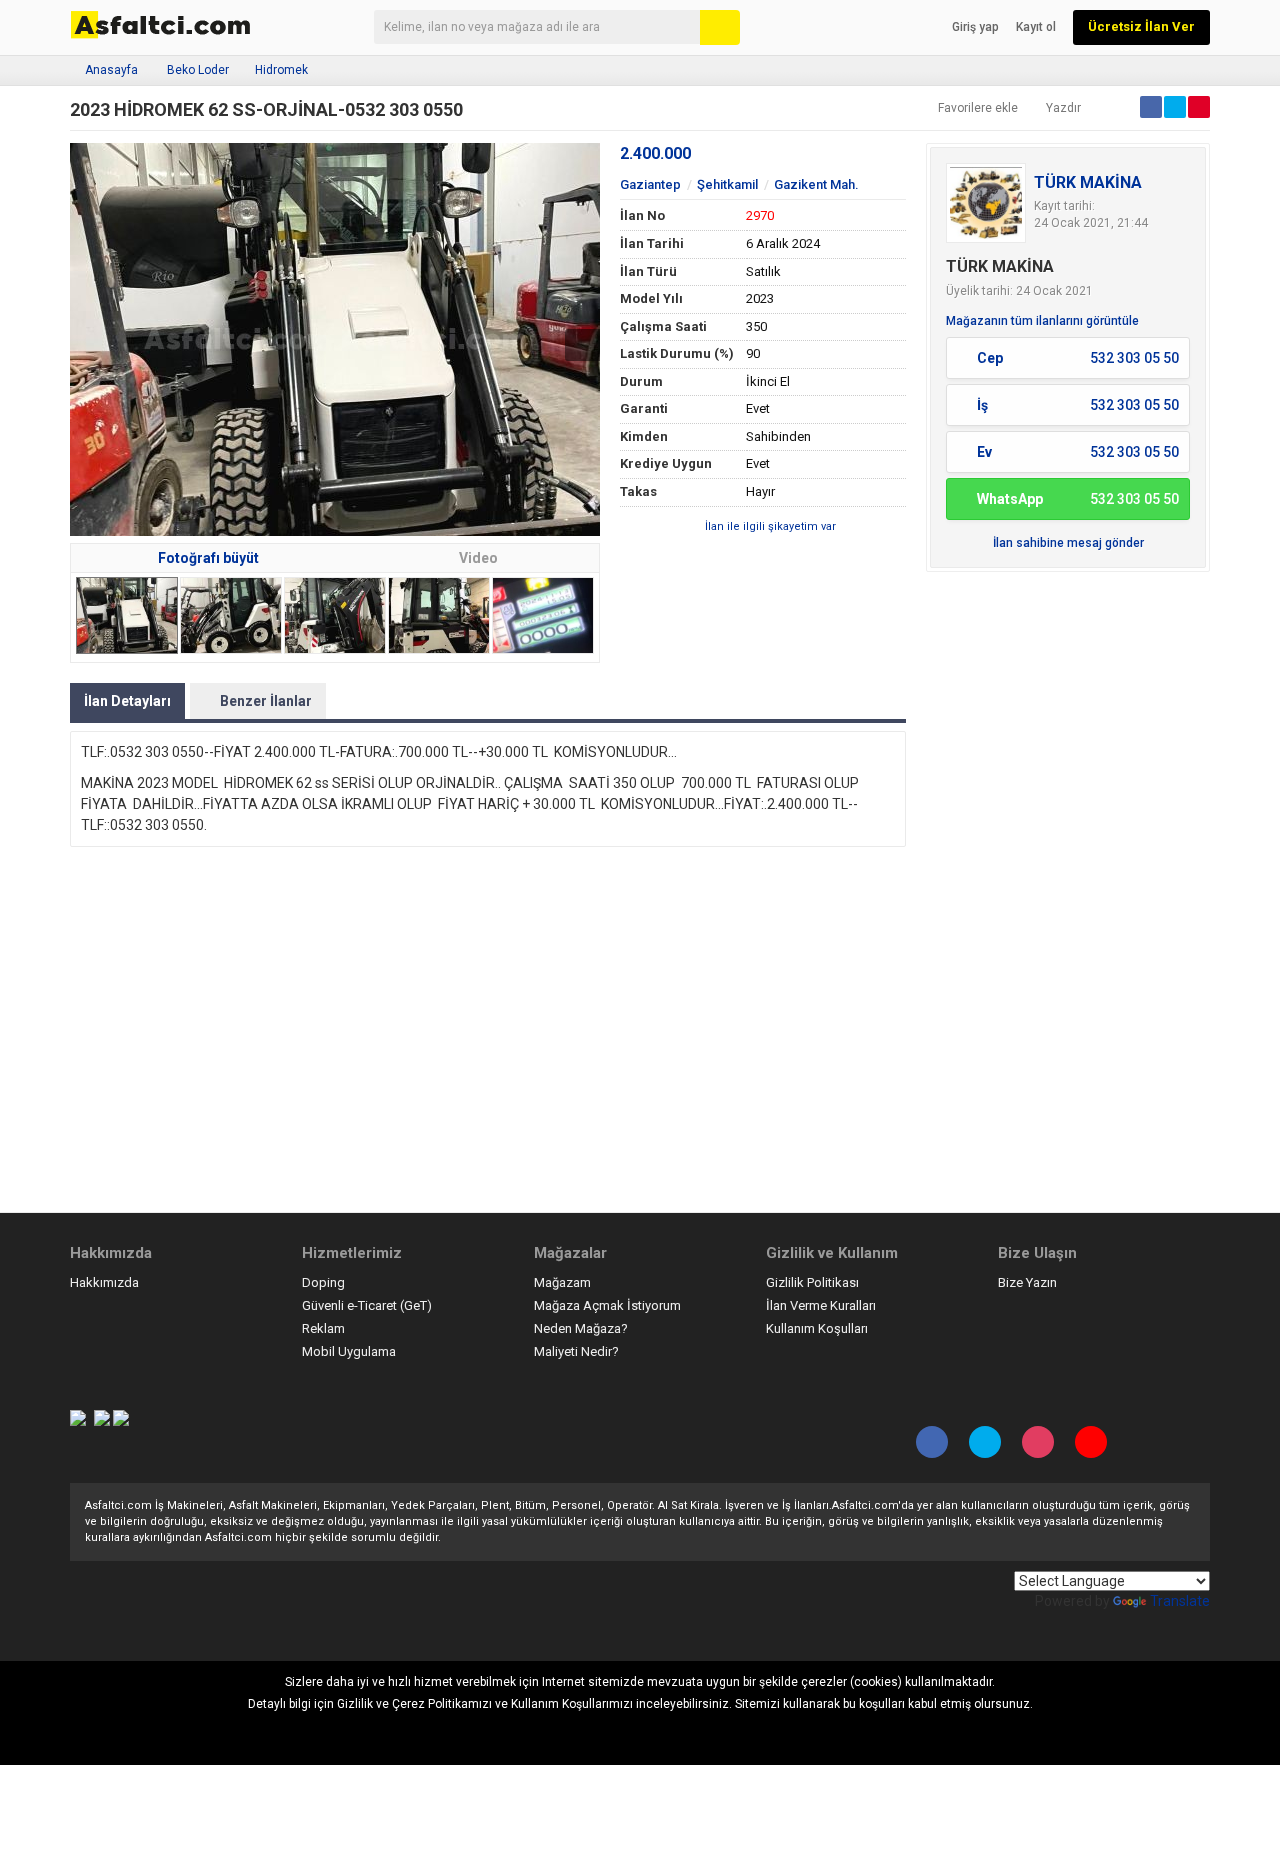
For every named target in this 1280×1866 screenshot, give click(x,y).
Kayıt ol (1036, 27)
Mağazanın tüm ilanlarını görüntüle (1042, 321)
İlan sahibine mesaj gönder (1068, 543)
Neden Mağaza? (581, 1328)
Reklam (323, 1328)
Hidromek (281, 70)
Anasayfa (111, 70)
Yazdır (1063, 108)
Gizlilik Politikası (812, 1282)
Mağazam (562, 1282)
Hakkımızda (104, 1282)
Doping (323, 1282)
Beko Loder (198, 70)
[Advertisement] (1068, 882)
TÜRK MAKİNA (1088, 182)
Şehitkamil (727, 184)
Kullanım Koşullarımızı (572, 1704)
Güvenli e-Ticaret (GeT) (367, 1305)
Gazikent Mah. (816, 184)
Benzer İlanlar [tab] (266, 701)
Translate (1180, 1601)
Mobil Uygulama (349, 1351)
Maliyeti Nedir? (576, 1351)
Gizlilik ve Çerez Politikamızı (414, 1704)
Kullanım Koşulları (817, 1328)
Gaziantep (650, 184)
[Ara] (720, 27)
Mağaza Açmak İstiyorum (607, 1305)
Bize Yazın (1027, 1282)
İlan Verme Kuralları (821, 1305)
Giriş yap (975, 27)
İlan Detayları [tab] (127, 701)
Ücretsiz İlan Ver (1141, 26)
